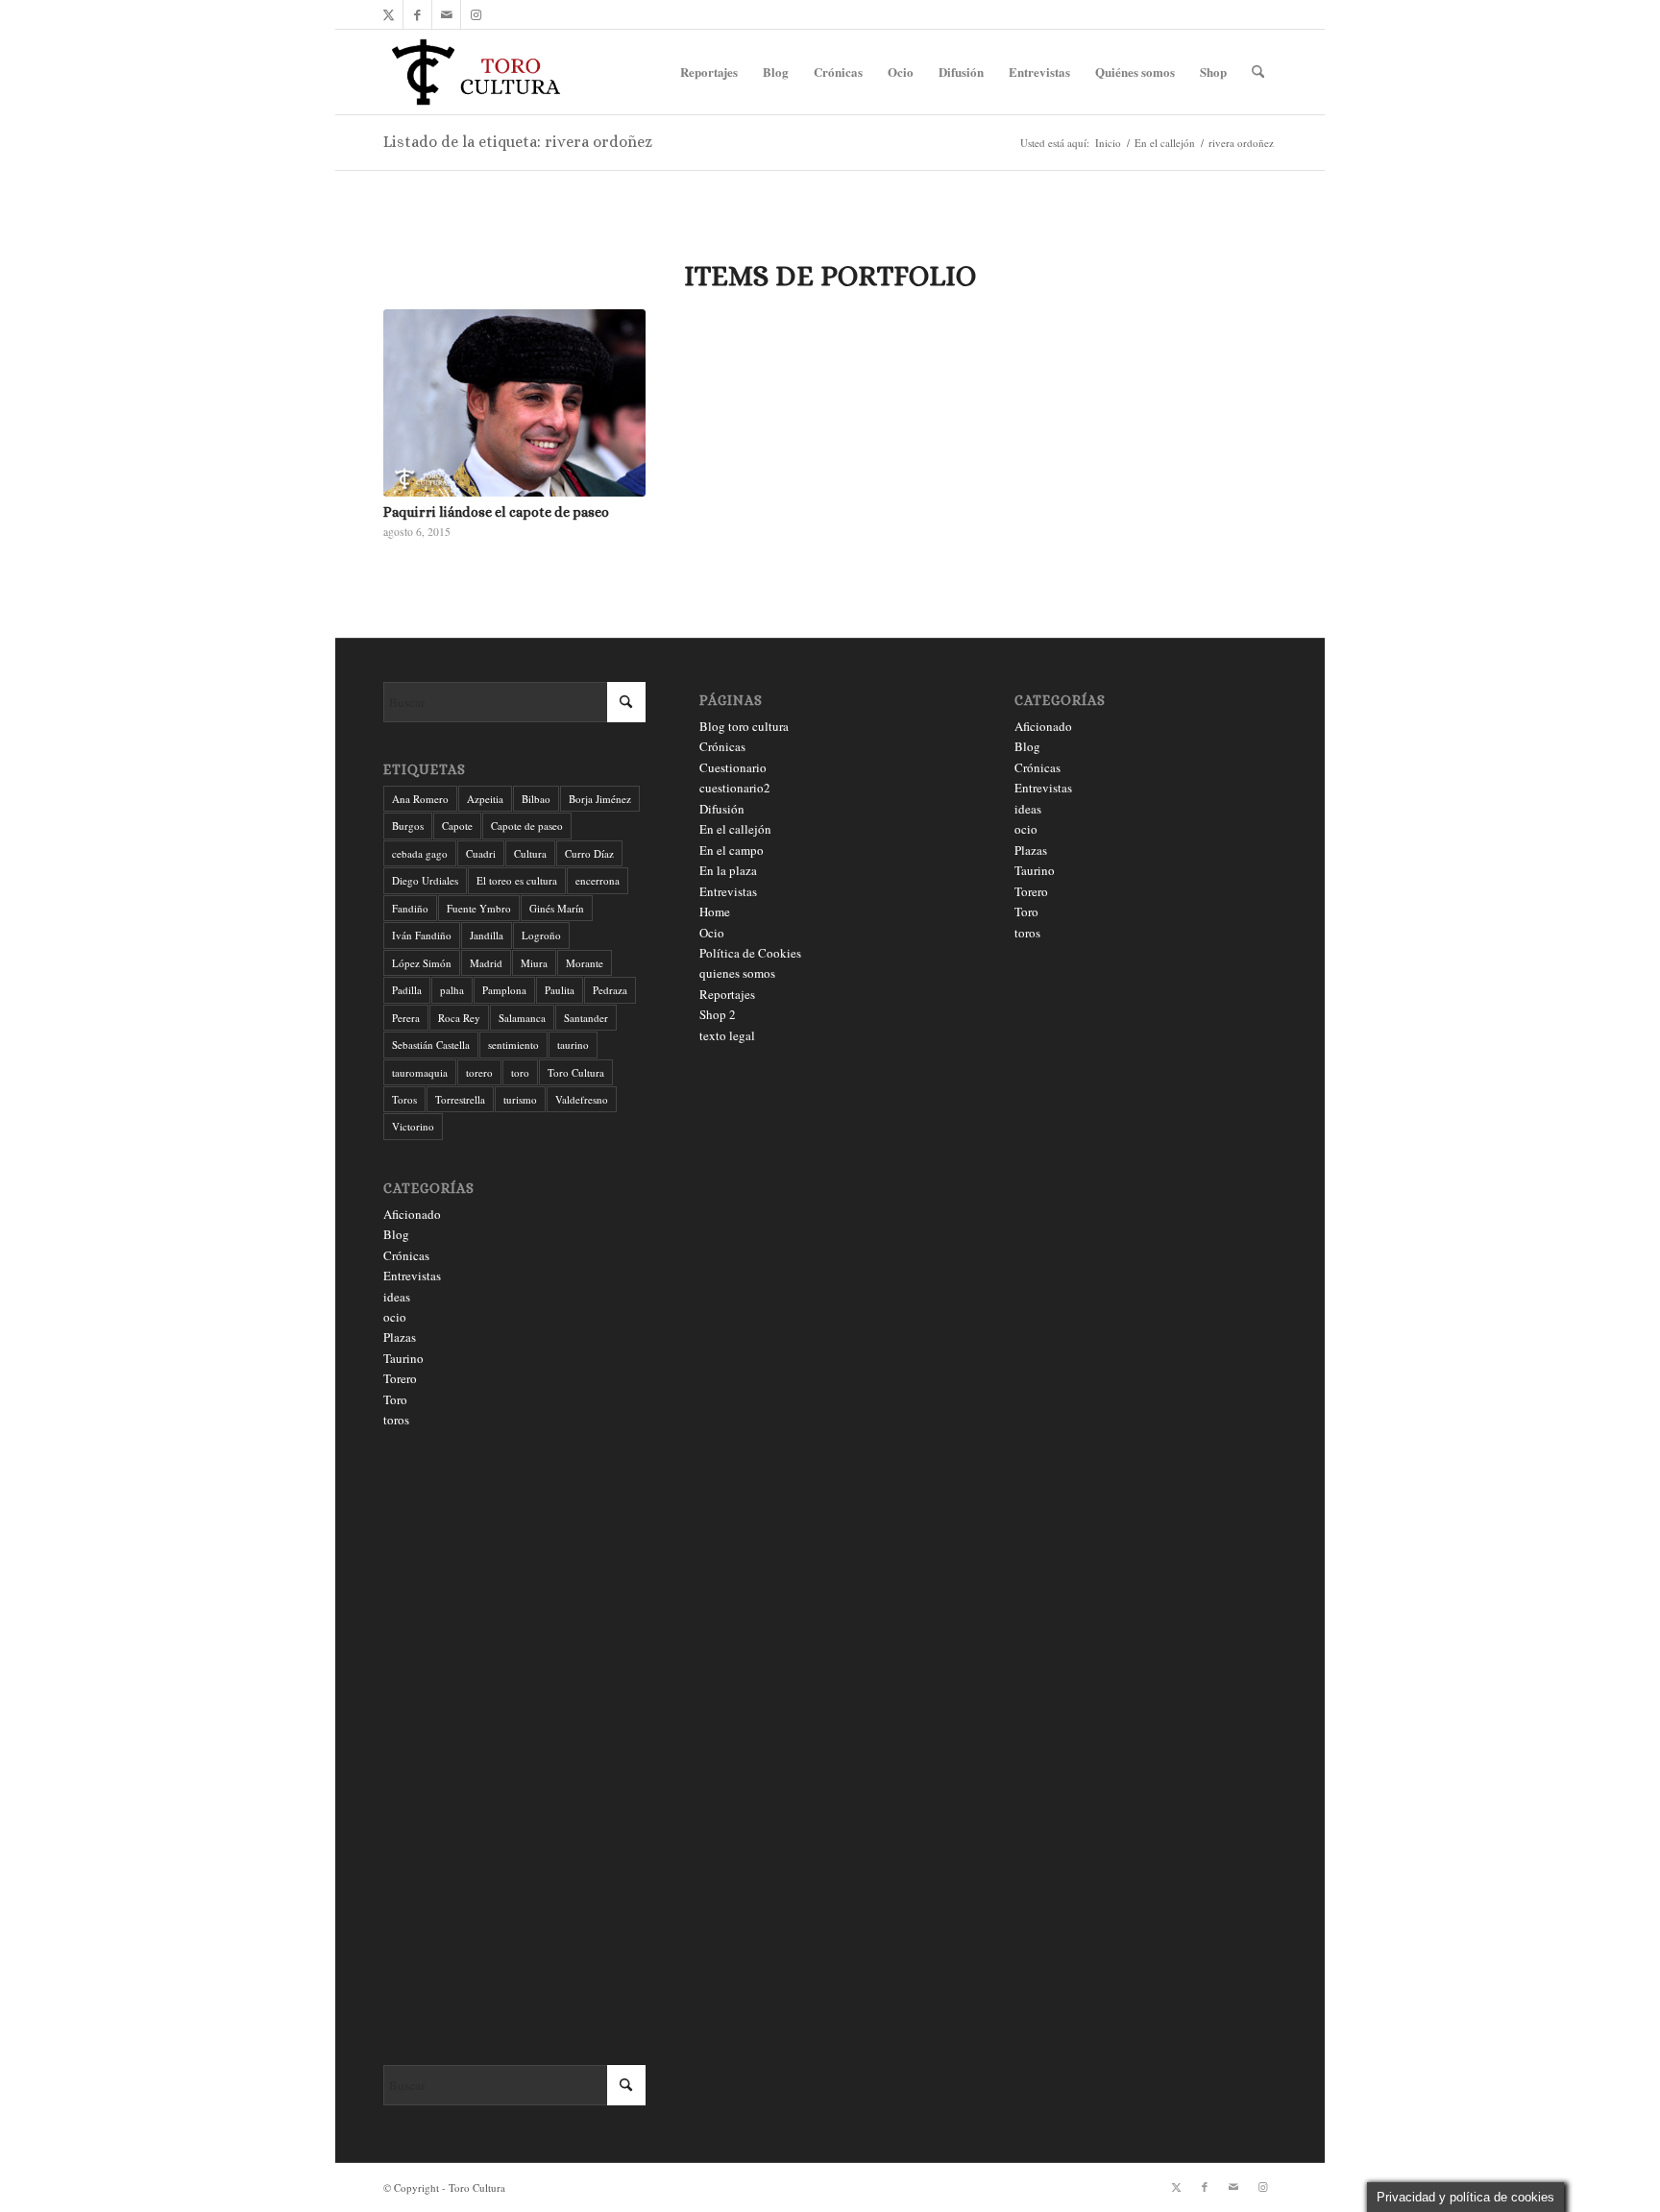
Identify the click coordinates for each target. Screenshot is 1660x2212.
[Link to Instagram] (476, 14)
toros (396, 1420)
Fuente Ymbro (479, 908)
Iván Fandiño (422, 935)
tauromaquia (420, 1072)
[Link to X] (389, 14)
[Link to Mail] (446, 14)
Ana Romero (420, 799)
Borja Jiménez (600, 799)
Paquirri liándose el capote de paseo (496, 512)
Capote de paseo (527, 826)
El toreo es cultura (517, 880)
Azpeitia (485, 799)
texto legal (727, 1035)
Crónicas (406, 1255)
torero (479, 1072)
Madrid (486, 963)
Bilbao (536, 799)
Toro (395, 1399)
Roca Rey (459, 1018)
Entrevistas (412, 1276)
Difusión (722, 809)
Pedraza (610, 990)
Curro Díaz (589, 853)
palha (452, 990)
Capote (457, 826)
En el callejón (735, 829)
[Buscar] (1258, 72)
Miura (534, 963)
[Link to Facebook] (417, 14)
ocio (395, 1317)
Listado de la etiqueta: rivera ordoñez (518, 142)
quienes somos (737, 973)
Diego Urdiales (425, 880)
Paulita (560, 990)
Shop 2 (718, 1014)
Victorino (413, 1126)
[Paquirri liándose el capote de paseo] (514, 403)
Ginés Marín (557, 908)
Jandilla (487, 935)
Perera (406, 1018)
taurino (573, 1045)
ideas (397, 1297)
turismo (520, 1099)
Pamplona (504, 990)
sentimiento (513, 1045)
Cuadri (481, 853)
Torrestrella (460, 1099)
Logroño (541, 935)
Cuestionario (733, 767)
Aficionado (412, 1214)
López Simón (422, 963)
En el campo (732, 850)
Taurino (403, 1358)
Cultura (530, 853)
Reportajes (727, 994)
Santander (586, 1018)
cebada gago (420, 853)
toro (520, 1072)
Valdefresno (582, 1099)
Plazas (400, 1337)
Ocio (712, 933)
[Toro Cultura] (476, 72)
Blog (396, 1234)
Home (715, 912)
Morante (585, 963)
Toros (404, 1099)
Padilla (407, 990)
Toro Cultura (576, 1072)
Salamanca (522, 1018)
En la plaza (728, 870)
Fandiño (410, 908)
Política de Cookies (750, 953)
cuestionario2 (735, 788)
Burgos (408, 826)
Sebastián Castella (431, 1045)
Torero (400, 1378)
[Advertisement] (514, 1748)
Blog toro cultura (744, 726)
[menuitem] (709, 72)
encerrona (598, 880)
